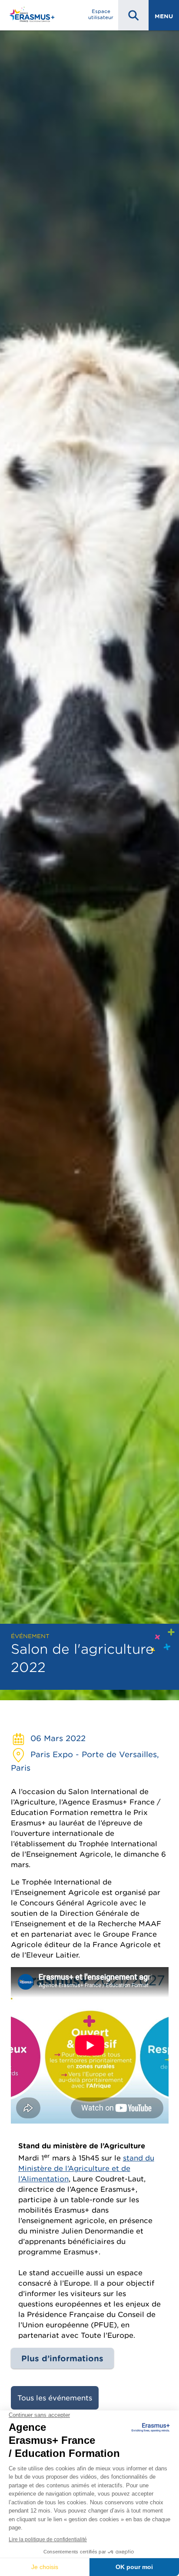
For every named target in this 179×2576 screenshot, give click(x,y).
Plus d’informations (62, 2358)
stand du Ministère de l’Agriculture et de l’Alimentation (86, 2168)
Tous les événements (55, 2398)
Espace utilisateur (101, 14)
